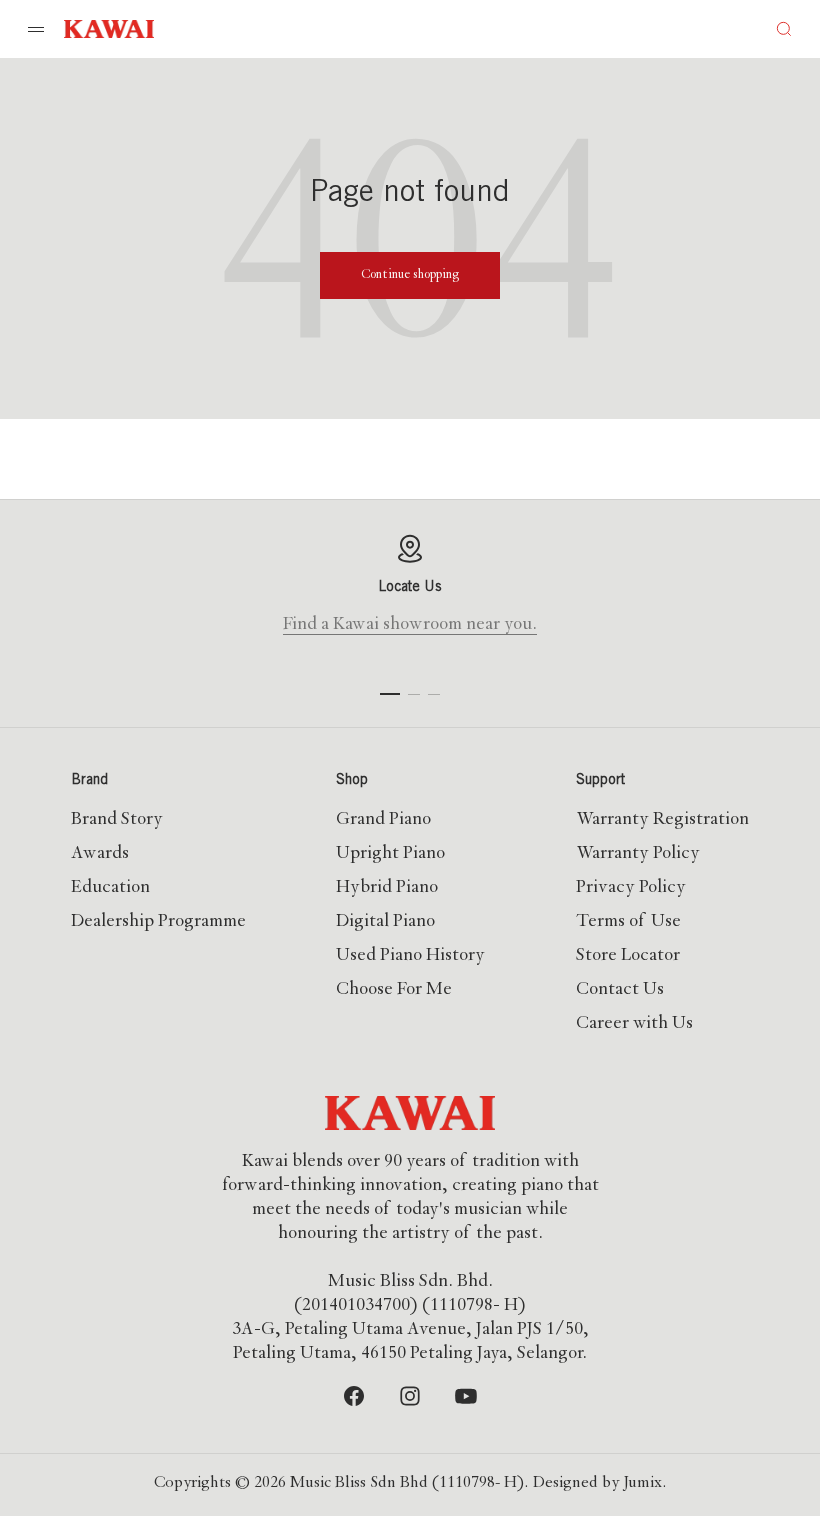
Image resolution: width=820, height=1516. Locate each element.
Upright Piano (390, 854)
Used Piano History (410, 956)
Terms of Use (628, 922)
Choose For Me (394, 990)
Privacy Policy (631, 888)
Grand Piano (383, 820)
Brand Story (117, 820)
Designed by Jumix (597, 1484)
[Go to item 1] (390, 694)
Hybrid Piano (387, 888)
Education (110, 888)
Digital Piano (385, 922)
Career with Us (634, 1024)
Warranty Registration (662, 820)
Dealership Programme (158, 922)
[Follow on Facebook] (354, 1396)
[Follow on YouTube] (466, 1396)
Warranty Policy (638, 854)
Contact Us (620, 990)
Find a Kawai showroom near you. (410, 625)
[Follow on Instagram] (410, 1396)
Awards (100, 854)
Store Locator (628, 956)
